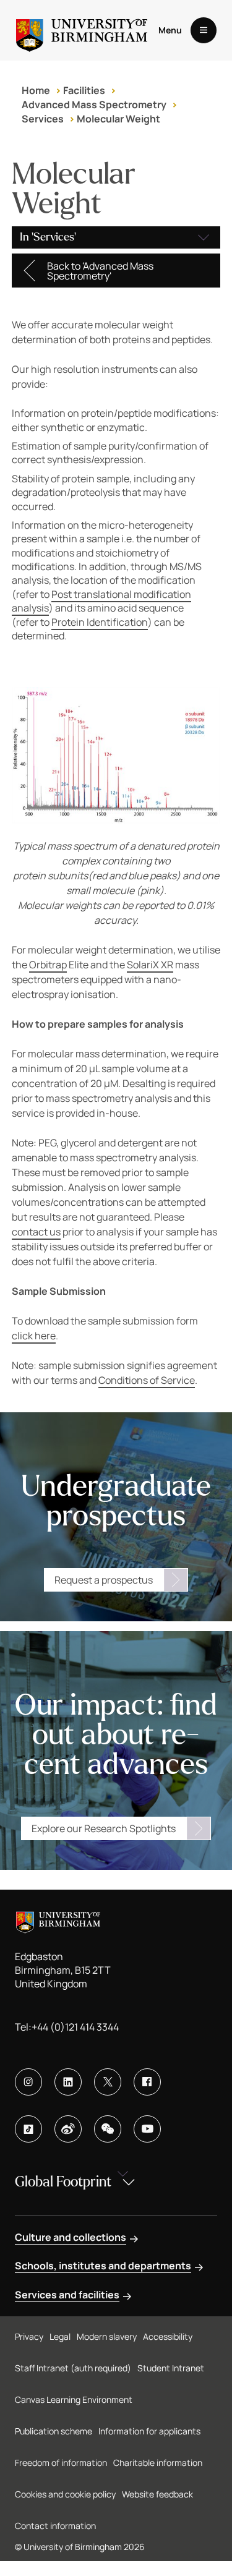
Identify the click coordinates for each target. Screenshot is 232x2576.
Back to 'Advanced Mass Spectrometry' (100, 271)
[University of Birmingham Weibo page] (68, 2129)
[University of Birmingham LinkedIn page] (68, 2082)
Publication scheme (54, 2431)
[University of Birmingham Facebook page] (147, 2082)
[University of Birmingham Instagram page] (28, 2082)
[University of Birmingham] (82, 30)
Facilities (84, 90)
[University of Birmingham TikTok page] (28, 2129)
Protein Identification (100, 622)
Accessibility (168, 2336)
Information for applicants (149, 2431)
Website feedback (157, 2494)
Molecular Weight (118, 119)
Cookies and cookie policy (65, 2494)
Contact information (55, 2526)
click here (34, 1336)
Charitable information (158, 2463)
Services (43, 119)
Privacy (29, 2336)
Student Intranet (171, 2368)
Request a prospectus (104, 1580)
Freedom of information (61, 2463)
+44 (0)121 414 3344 (75, 2027)
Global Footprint (63, 2182)
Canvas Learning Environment (74, 2399)
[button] (116, 237)
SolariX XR (150, 965)
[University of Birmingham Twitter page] (108, 2082)
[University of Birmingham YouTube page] (147, 2129)
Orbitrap (48, 965)
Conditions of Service (147, 1380)
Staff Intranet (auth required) (73, 2368)
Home (36, 90)
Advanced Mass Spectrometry (94, 104)
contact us (36, 1232)
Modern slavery (107, 2336)
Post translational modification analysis (101, 601)
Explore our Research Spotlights (104, 1828)
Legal (60, 2336)
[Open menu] (204, 30)
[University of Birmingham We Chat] (108, 2129)
